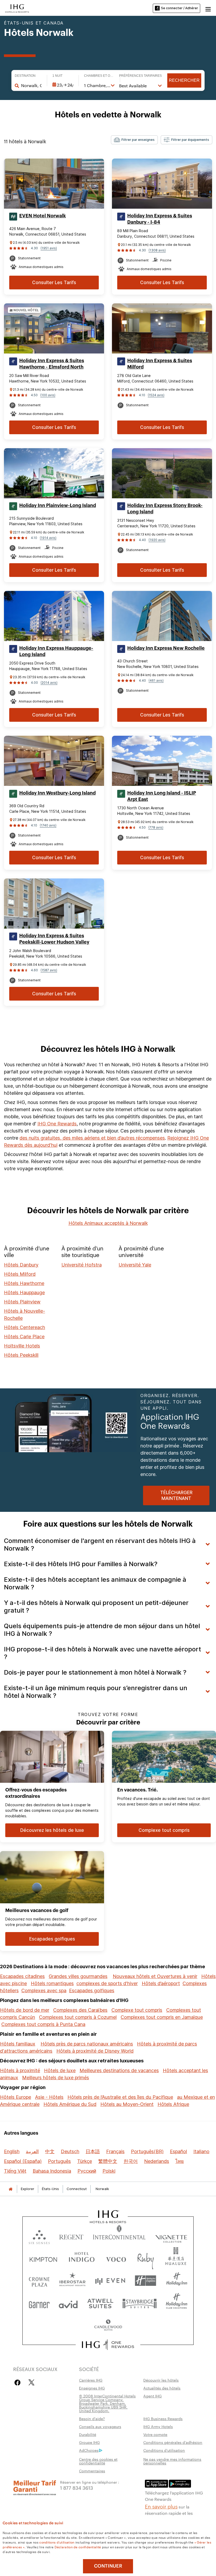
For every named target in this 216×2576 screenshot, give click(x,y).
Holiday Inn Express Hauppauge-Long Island (56, 651)
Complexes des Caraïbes (80, 2010)
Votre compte (155, 2434)
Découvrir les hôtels (161, 2380)
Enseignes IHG (92, 2388)
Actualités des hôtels (162, 2388)
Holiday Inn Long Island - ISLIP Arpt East (162, 796)
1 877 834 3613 (77, 2487)
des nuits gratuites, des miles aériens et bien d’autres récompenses (92, 1138)
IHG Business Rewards (163, 2419)
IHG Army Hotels (158, 2426)
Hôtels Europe (16, 2097)
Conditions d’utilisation (164, 2450)
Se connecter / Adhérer (180, 8)
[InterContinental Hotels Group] (17, 8)
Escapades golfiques (92, 1990)
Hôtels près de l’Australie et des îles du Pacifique (120, 2097)
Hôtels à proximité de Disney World (95, 2051)
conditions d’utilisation (57, 2542)
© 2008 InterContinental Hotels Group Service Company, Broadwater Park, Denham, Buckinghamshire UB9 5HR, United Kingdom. (107, 2403)
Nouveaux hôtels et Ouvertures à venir (155, 1976)
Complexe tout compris (137, 2010)
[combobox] (31, 85)
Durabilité (88, 2434)
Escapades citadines (22, 1976)
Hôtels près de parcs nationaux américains (87, 2044)
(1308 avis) (157, 250)
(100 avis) (48, 395)
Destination (25, 76)
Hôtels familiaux (18, 2044)
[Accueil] (11, 2189)
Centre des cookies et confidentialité (98, 2461)
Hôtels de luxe (60, 2070)
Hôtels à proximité (20, 2070)
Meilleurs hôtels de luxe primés (56, 2078)
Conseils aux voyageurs (100, 2426)
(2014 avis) (49, 683)
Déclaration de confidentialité (78, 2547)
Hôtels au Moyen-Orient (127, 2104)
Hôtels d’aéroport (161, 1983)
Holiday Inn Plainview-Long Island (58, 505)
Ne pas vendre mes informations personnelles (172, 2461)
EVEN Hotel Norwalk (43, 216)
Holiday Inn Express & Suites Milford (160, 364)
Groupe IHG (89, 2442)
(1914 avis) (48, 538)
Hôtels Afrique (173, 2104)
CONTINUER (108, 2566)
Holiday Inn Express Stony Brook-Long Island (165, 509)
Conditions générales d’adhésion (173, 2442)
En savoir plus (161, 2506)
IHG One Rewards (57, 1124)
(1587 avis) (49, 970)
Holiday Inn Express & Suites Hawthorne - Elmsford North (52, 364)
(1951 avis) (49, 248)
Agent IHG (153, 2396)
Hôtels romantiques (52, 1983)
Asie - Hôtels (49, 2097)
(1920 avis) (157, 540)
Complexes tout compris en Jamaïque (162, 2017)
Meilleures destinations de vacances (119, 2070)
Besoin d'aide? (92, 2419)
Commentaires (92, 2471)
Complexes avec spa (44, 1990)
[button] (208, 8)
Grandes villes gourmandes (78, 1976)
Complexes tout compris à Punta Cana (43, 2024)
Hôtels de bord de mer (25, 2010)
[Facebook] (19, 2383)
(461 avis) (156, 680)
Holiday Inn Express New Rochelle (166, 648)
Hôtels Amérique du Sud (70, 2104)
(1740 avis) (48, 825)
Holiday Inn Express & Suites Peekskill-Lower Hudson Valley (54, 939)
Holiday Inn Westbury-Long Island (57, 793)
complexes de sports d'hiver (107, 1983)
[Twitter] (31, 2383)
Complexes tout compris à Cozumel (78, 2017)
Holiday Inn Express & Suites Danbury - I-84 (160, 219)
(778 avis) (156, 827)
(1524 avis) (156, 395)
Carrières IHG (91, 2380)
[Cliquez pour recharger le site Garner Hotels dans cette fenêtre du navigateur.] (39, 2303)
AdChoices (89, 2450)
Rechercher (184, 80)
